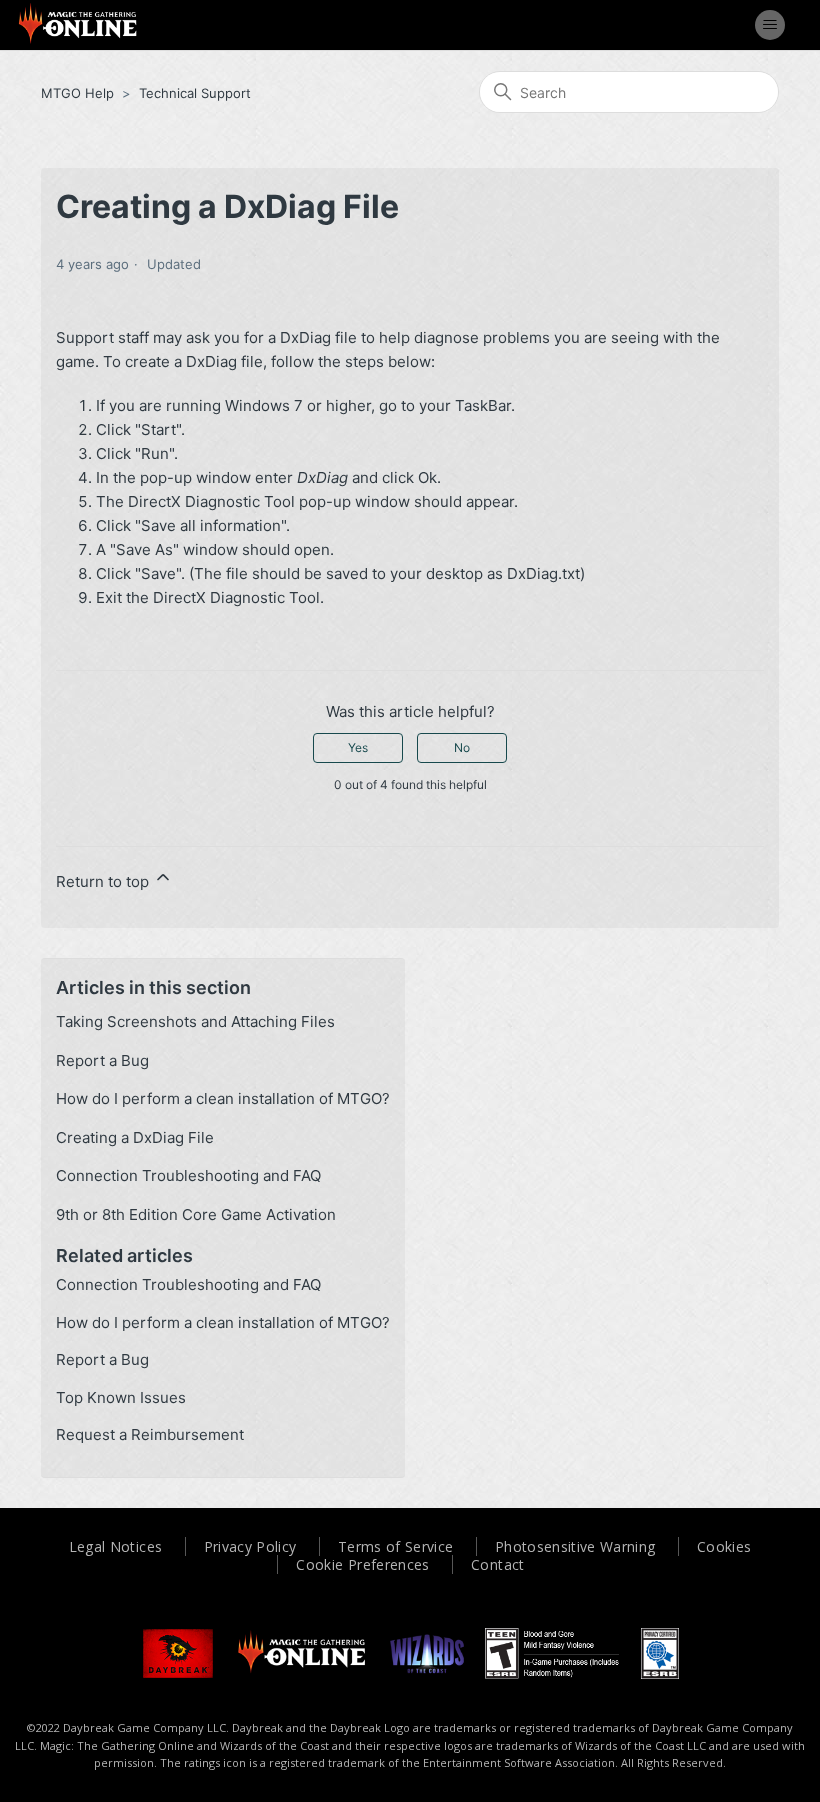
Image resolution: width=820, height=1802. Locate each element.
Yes (358, 747)
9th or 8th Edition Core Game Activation (196, 1214)
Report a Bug (102, 1060)
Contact (497, 1564)
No (462, 747)
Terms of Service (396, 1546)
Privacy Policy (250, 1546)
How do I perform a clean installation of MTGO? (223, 1098)
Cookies (724, 1546)
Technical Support (195, 93)
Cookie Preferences (362, 1564)
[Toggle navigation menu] (769, 25)
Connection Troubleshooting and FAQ (188, 1175)
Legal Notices (116, 1546)
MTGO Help (77, 93)
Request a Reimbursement (150, 1434)
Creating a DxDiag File (135, 1137)
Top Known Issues (121, 1397)
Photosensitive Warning (575, 1546)
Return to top (104, 881)
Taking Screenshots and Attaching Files (195, 1021)
